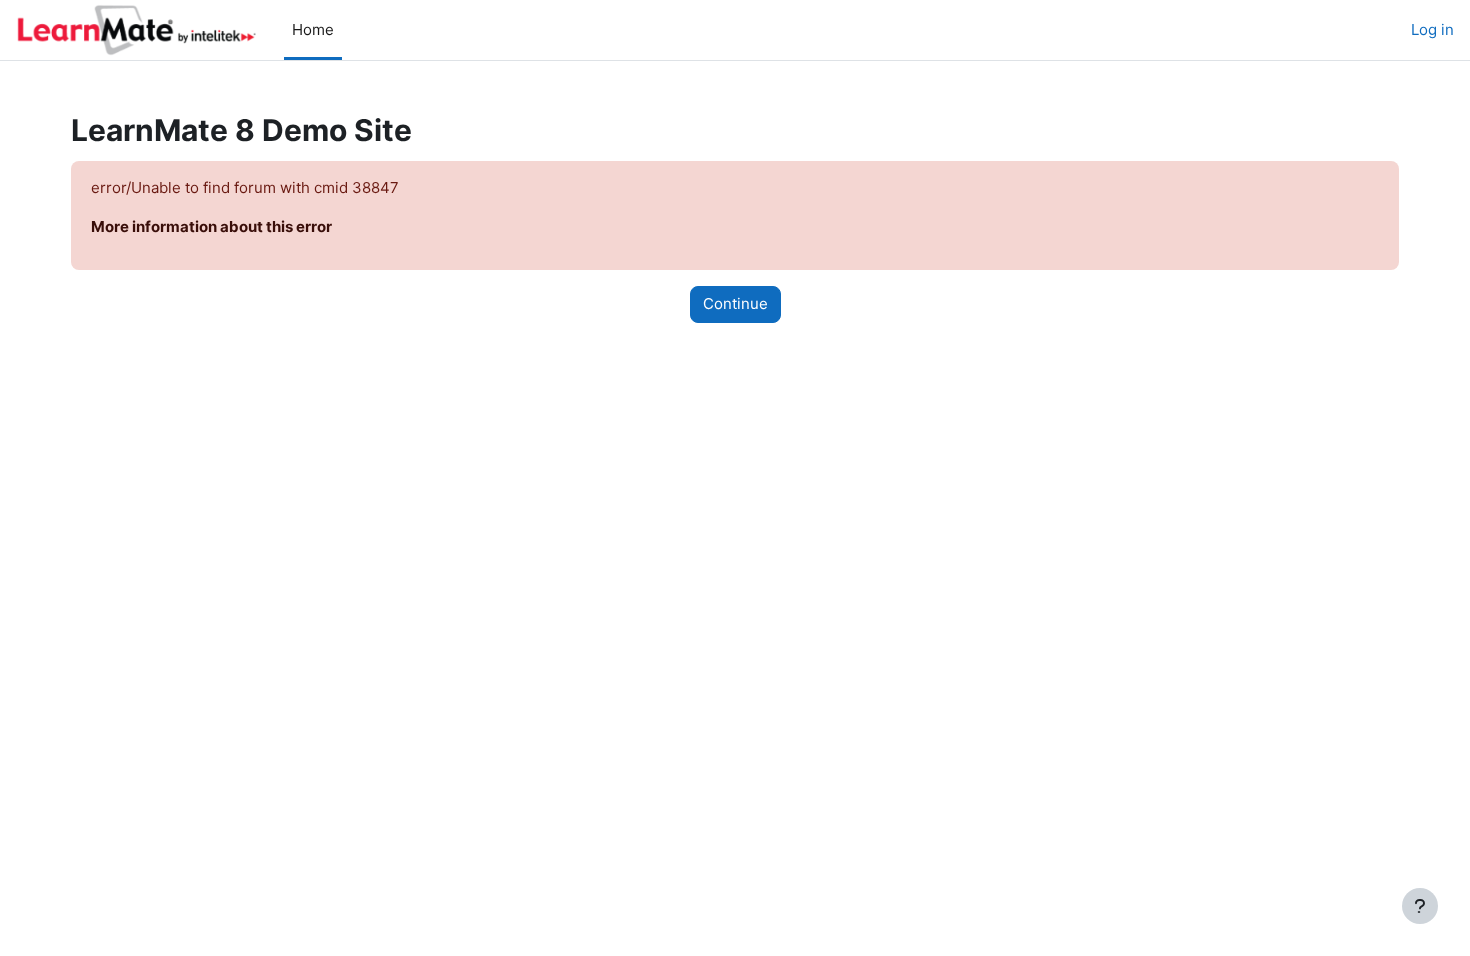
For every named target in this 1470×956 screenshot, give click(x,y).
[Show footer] (1420, 906)
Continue (735, 303)
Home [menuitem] (313, 29)
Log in (1432, 29)
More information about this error (211, 226)
